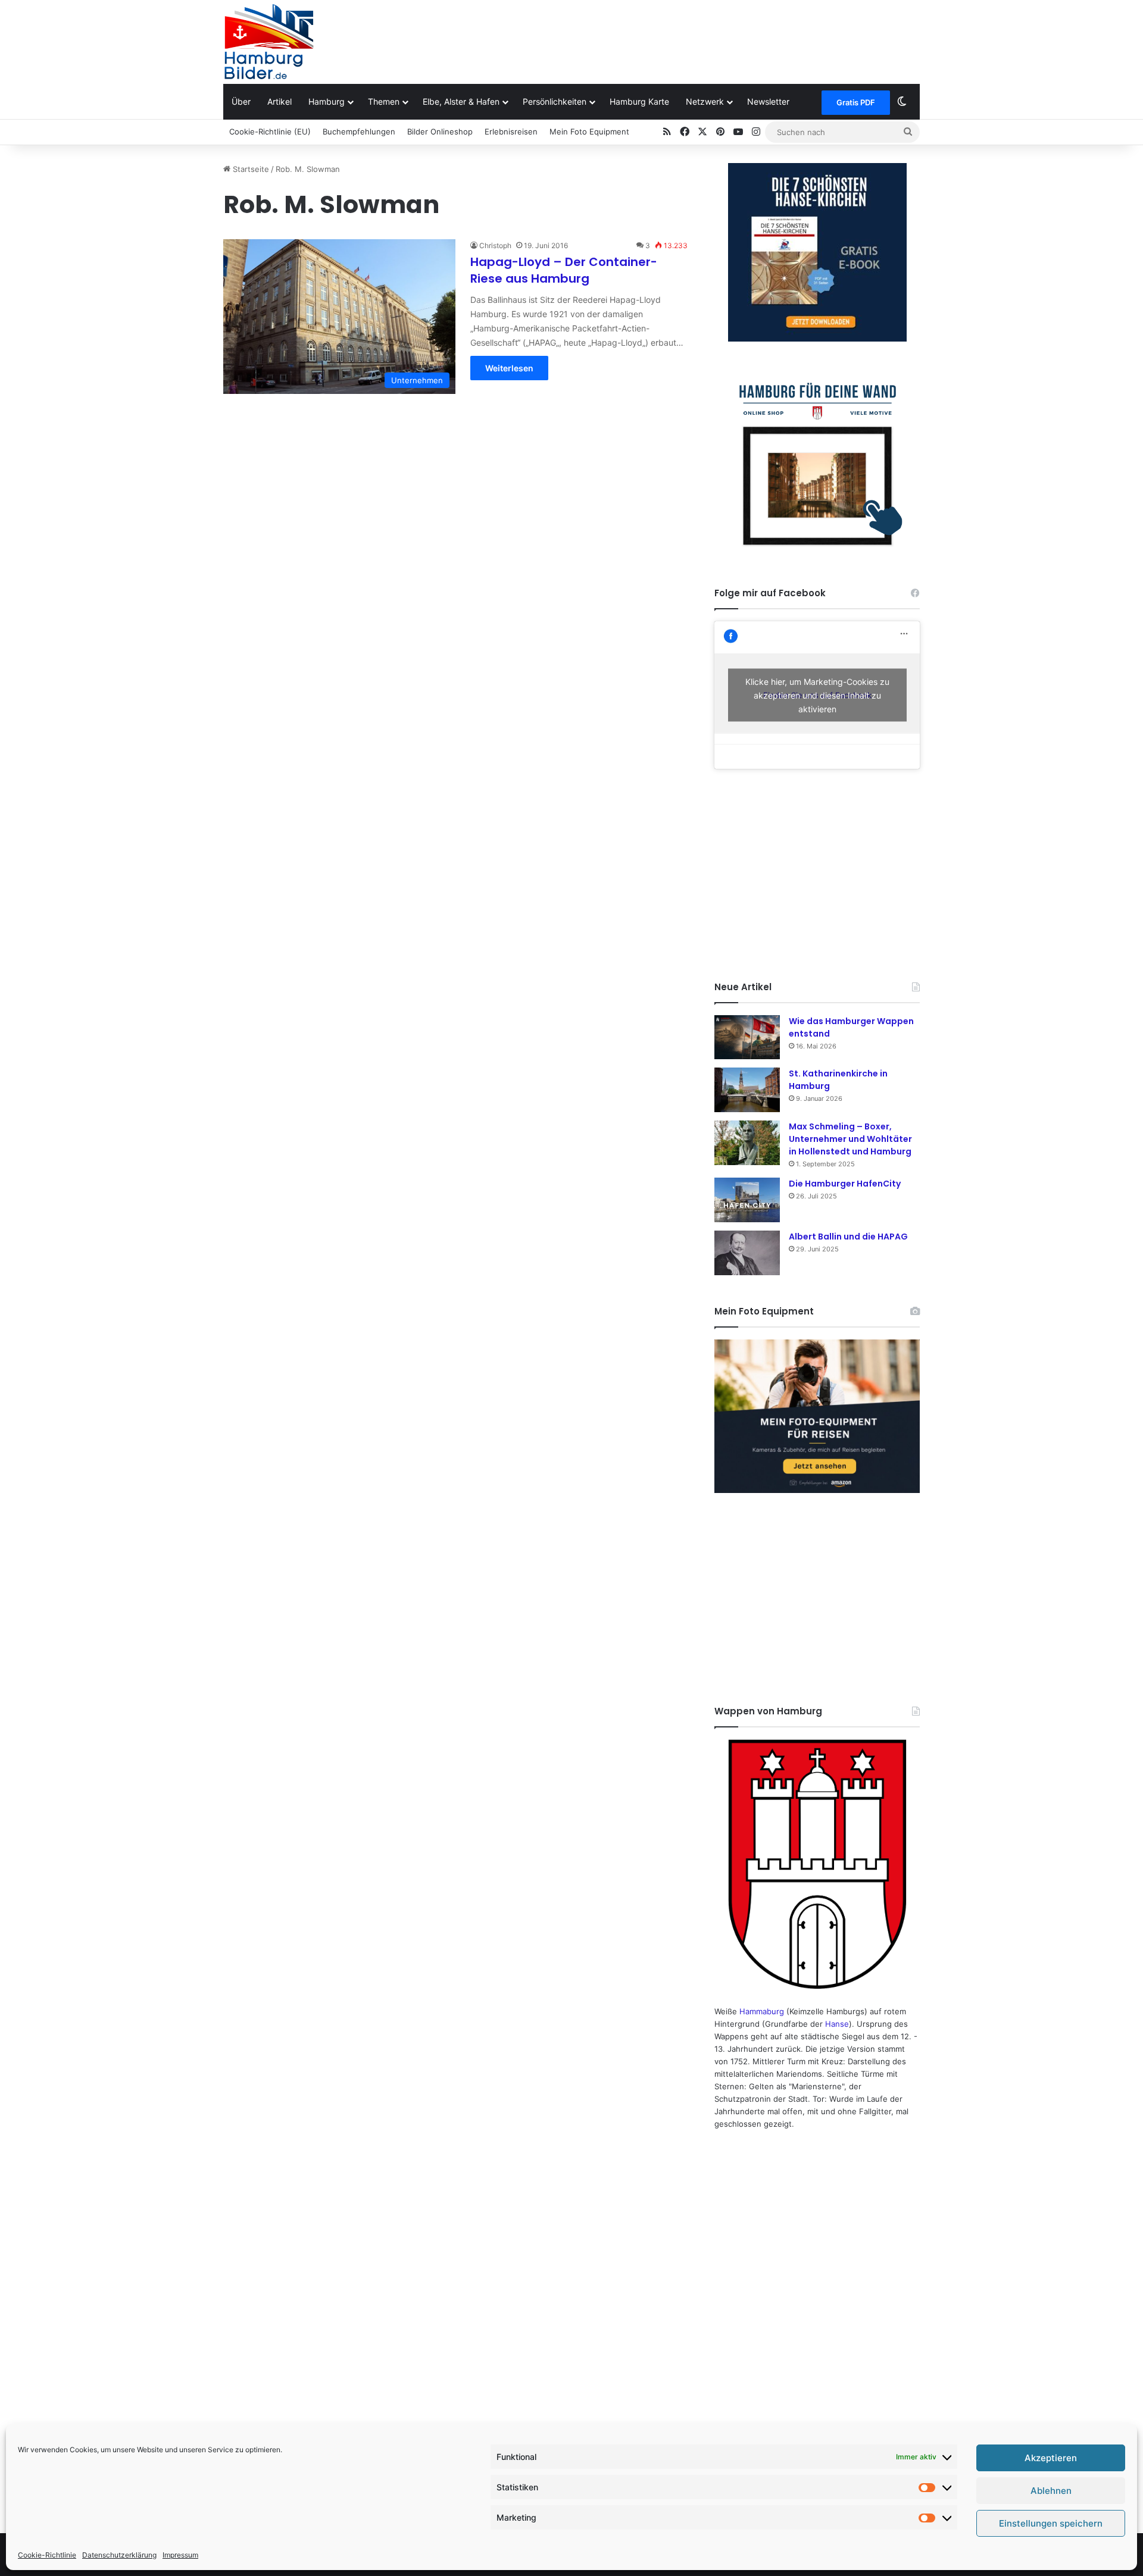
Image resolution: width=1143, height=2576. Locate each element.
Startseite (250, 169)
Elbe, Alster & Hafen (461, 101)
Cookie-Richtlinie (47, 2555)
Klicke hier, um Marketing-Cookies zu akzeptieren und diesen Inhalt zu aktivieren (817, 695)
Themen (384, 101)
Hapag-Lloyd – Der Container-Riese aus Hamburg (564, 270)
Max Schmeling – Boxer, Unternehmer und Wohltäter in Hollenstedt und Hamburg (850, 1139)
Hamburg (327, 101)
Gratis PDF (856, 102)
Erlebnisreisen (511, 132)
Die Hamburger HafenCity (845, 1184)
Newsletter (768, 101)
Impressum (180, 2555)
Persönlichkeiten (555, 101)
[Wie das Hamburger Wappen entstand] (747, 1037)
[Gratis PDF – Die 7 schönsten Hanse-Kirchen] (817, 252)
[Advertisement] (691, 39)
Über (241, 101)
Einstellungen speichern (1051, 2523)
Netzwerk (705, 101)
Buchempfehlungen (359, 132)
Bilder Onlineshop (440, 132)
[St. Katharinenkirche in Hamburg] (747, 1090)
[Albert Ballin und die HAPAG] (747, 1253)
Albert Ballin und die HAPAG (848, 1237)
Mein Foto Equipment (589, 132)
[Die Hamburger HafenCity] (747, 1200)
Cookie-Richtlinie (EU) (270, 132)
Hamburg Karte (639, 101)
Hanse (837, 2024)
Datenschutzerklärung (119, 2555)
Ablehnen (1051, 2491)
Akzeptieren (1051, 2458)
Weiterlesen (509, 368)
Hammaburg (762, 2011)
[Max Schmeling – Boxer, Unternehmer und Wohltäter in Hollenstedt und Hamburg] (747, 1143)
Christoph (495, 245)
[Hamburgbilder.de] (269, 42)
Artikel (279, 101)
